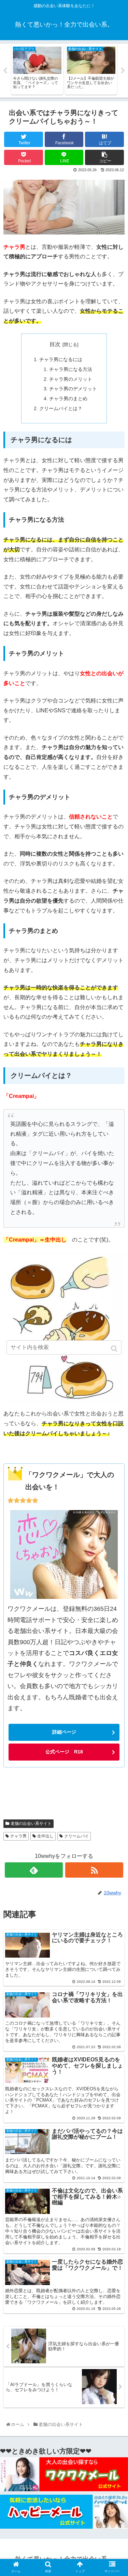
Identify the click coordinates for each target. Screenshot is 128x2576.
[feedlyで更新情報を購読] (34, 1870)
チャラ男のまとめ (68, 399)
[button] (115, 1349)
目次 (55, 344)
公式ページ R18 (64, 1752)
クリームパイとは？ (61, 408)
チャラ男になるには (61, 359)
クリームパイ (76, 1836)
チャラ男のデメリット (73, 389)
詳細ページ (64, 1732)
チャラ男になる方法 (71, 369)
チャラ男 (18, 1836)
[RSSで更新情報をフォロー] (94, 1870)
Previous (5, 71)
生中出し (45, 1836)
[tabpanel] (37, 69)
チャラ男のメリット (71, 379)
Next (123, 71)
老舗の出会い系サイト (31, 1824)
